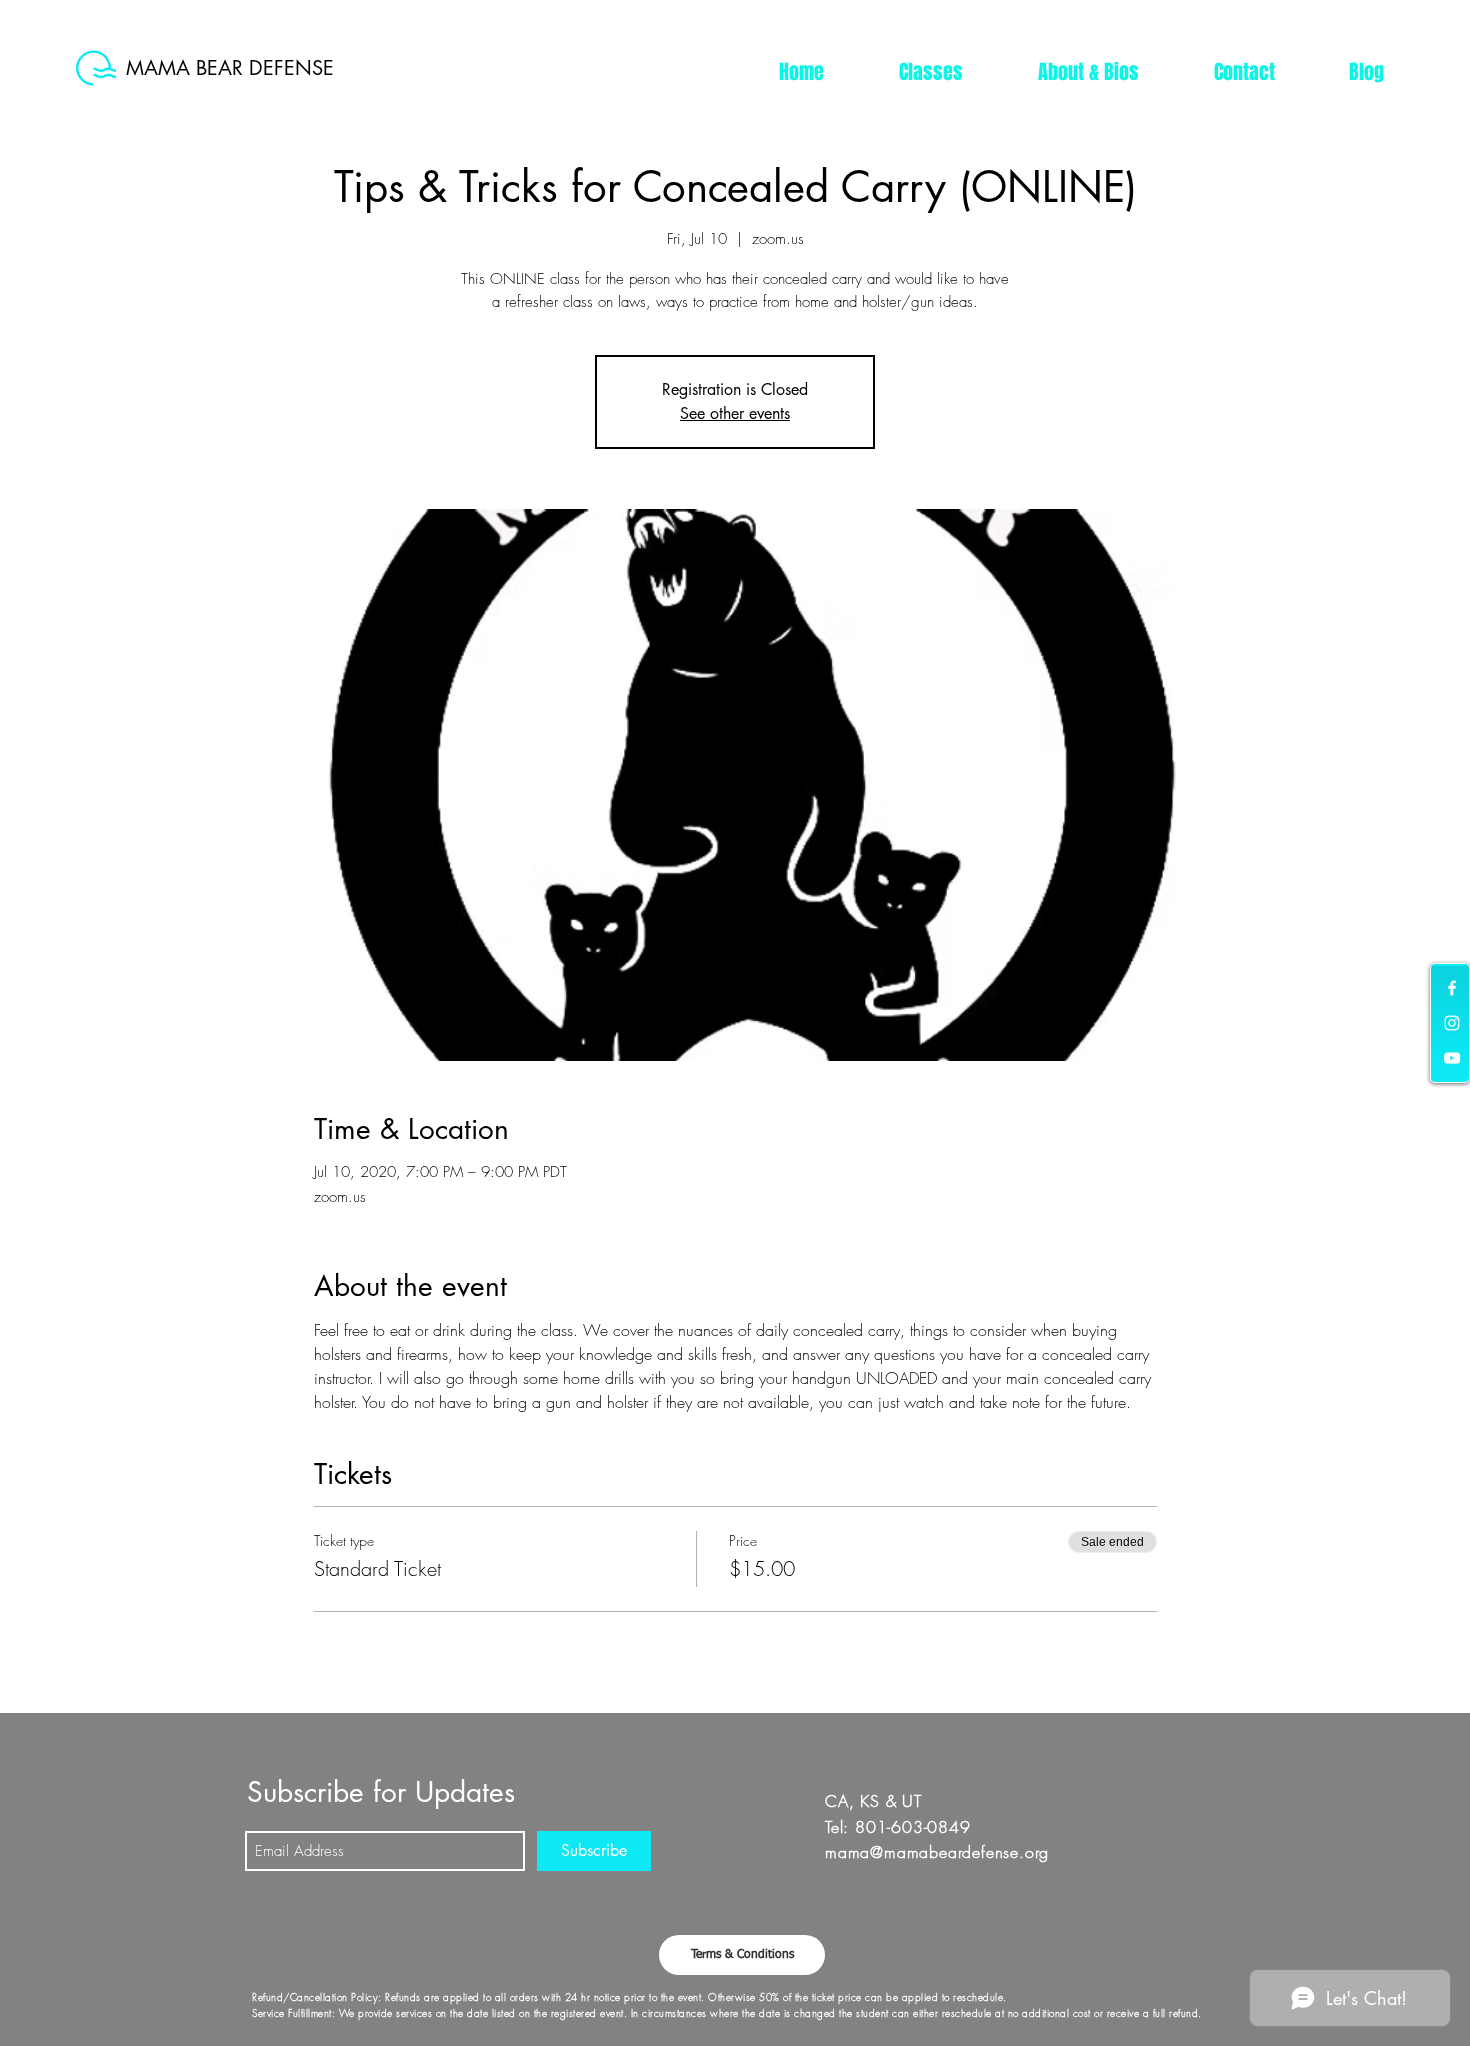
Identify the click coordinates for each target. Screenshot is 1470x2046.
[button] (930, 72)
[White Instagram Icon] (1452, 1023)
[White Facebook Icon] (1452, 988)
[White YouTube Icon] (1452, 1058)
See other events (735, 413)
